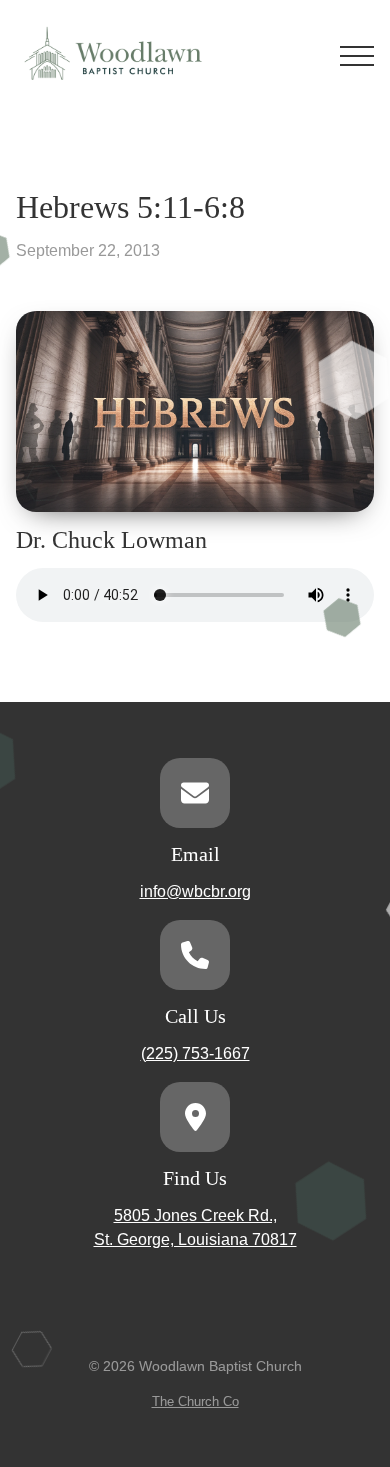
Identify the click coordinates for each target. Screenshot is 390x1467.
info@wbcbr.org (195, 891)
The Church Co (195, 1401)
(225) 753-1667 (195, 1053)
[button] (357, 56)
